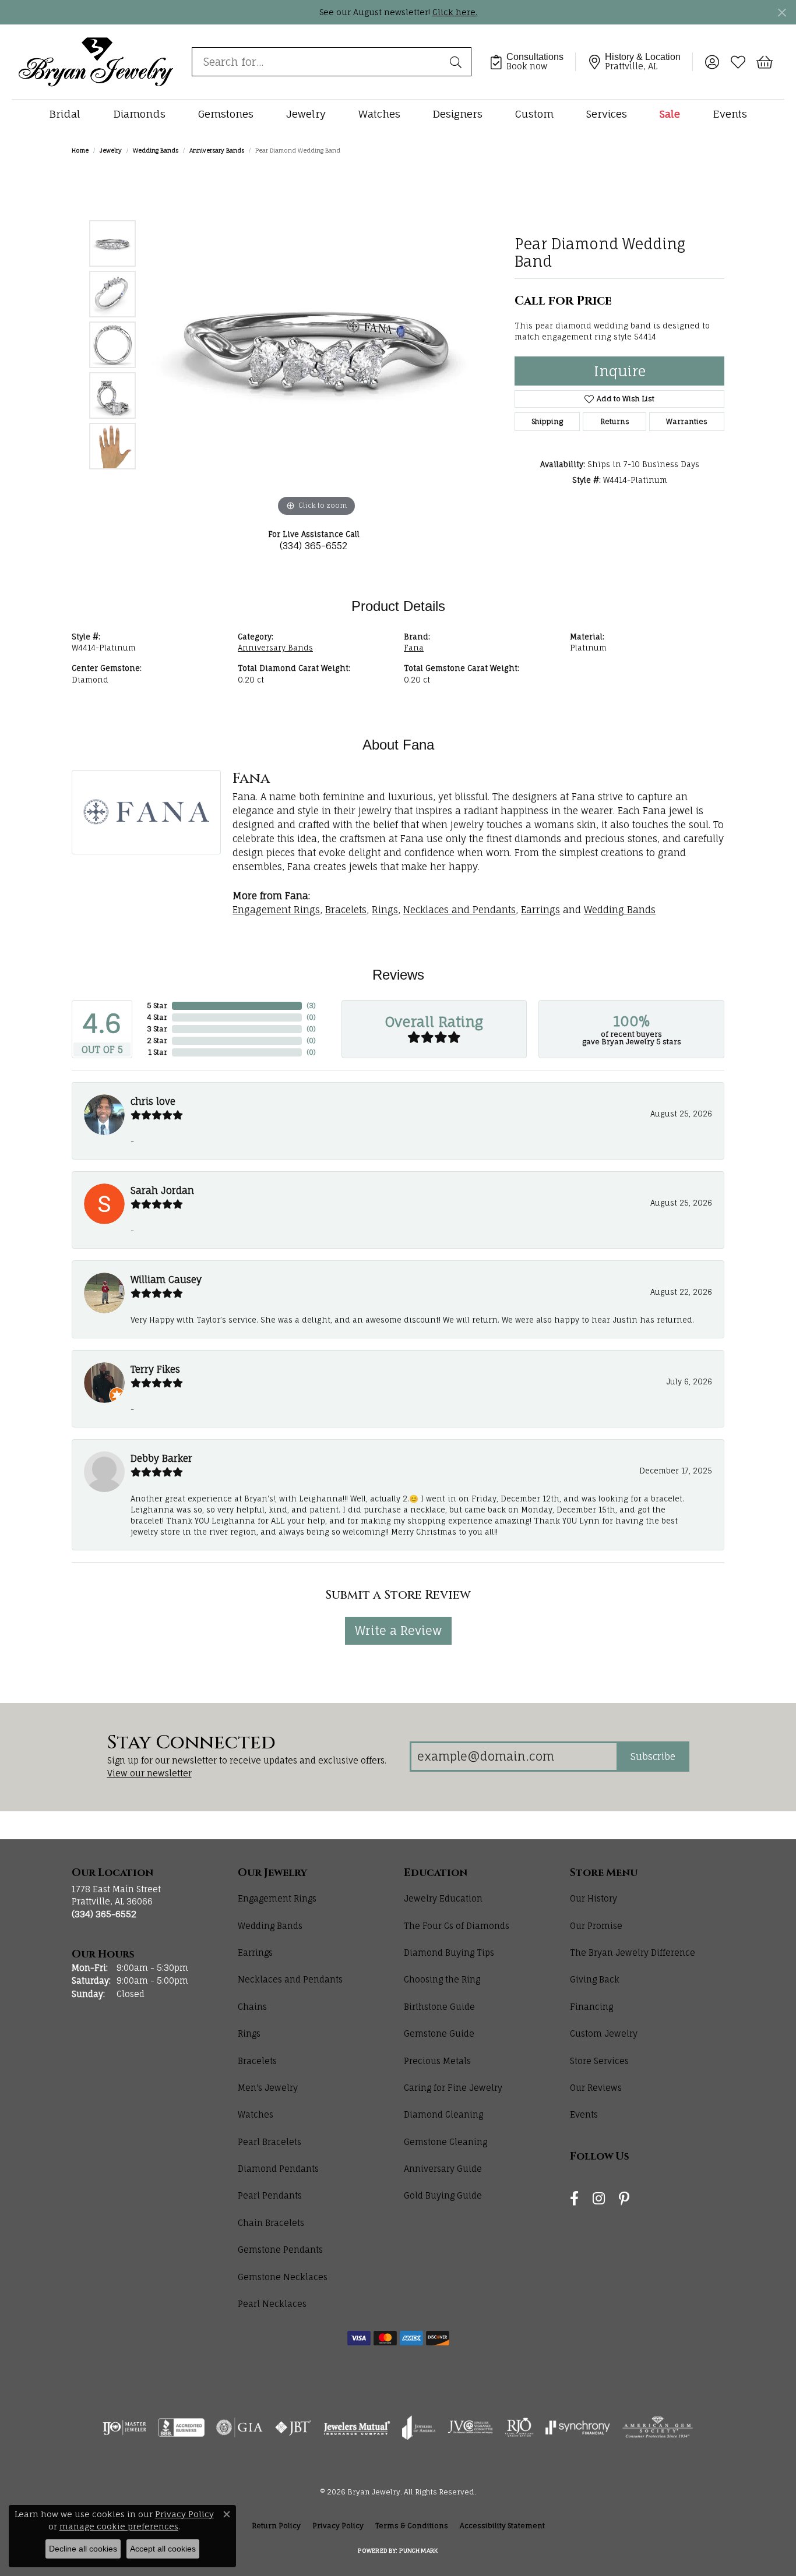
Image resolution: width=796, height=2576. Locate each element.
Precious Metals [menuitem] (437, 2061)
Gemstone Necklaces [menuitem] (283, 2277)
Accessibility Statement (502, 2526)
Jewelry (306, 114)
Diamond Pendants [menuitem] (278, 2169)
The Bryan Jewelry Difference (633, 1953)
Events (730, 114)
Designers (457, 114)
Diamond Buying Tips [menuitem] (449, 1953)
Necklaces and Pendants (459, 910)
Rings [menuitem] (249, 2033)
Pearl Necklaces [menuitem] (272, 2304)
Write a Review (398, 1630)
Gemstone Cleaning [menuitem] (445, 2142)
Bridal (65, 114)
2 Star (157, 1040)
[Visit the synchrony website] (578, 2427)
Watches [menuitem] (256, 2114)
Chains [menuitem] (252, 2007)
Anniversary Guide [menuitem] (443, 2169)
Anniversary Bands (217, 150)
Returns (615, 421)
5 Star (157, 1006)
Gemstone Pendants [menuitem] (280, 2250)
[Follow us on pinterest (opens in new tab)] (624, 2199)
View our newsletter (149, 1773)
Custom (534, 114)
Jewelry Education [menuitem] (443, 1898)
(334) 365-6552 (314, 546)
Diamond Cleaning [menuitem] (443, 2114)
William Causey (166, 1280)
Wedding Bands (156, 150)
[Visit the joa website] (419, 2427)
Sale (670, 114)
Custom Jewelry (604, 2033)
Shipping (547, 421)
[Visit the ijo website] (124, 2427)
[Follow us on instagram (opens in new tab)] (599, 2199)
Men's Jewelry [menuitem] (268, 2088)
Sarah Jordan (162, 1190)
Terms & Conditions (412, 2526)
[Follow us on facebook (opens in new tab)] (574, 2199)
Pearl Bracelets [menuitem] (270, 2142)
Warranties (687, 421)
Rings (385, 910)
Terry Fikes (155, 1369)
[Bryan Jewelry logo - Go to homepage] (96, 61)
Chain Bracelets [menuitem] (271, 2223)
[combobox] (318, 62)
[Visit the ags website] (658, 2427)
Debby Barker (161, 1458)
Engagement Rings (276, 910)
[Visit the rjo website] (519, 2427)
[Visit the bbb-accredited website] (181, 2427)
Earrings (540, 910)
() (311, 1006)
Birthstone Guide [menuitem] (439, 2007)
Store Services (599, 2061)
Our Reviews (596, 2088)
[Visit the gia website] (239, 2427)
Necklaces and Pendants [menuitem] (290, 1979)
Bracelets (346, 910)
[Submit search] (457, 62)
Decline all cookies (83, 2549)
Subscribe (653, 1757)
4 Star (157, 1017)
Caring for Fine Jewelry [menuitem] (453, 2088)
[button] (712, 62)
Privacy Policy (338, 2526)
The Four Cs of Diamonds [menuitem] (457, 1926)
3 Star (157, 1029)
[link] (532, 62)
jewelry (111, 150)
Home (80, 150)
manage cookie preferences (119, 2526)
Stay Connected (191, 1743)
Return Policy (276, 2526)
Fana (414, 648)
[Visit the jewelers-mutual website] (357, 2427)
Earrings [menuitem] (255, 1953)
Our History (594, 1898)
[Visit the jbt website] (293, 2427)
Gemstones (226, 114)
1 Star (158, 1052)
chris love (153, 1101)
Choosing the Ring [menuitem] (442, 1979)
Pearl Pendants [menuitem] (270, 2195)
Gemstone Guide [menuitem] (439, 2033)
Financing (591, 2007)
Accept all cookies (163, 2549)
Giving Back (595, 1979)
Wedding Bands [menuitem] (270, 1926)
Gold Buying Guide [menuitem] (443, 2195)
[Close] (782, 13)
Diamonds (139, 114)
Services (607, 114)
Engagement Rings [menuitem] (277, 1898)
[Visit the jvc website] (470, 2427)
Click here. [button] (455, 12)
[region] (316, 345)
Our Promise (596, 1926)
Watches (379, 114)
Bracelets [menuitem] (257, 2061)
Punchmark (418, 2550)
